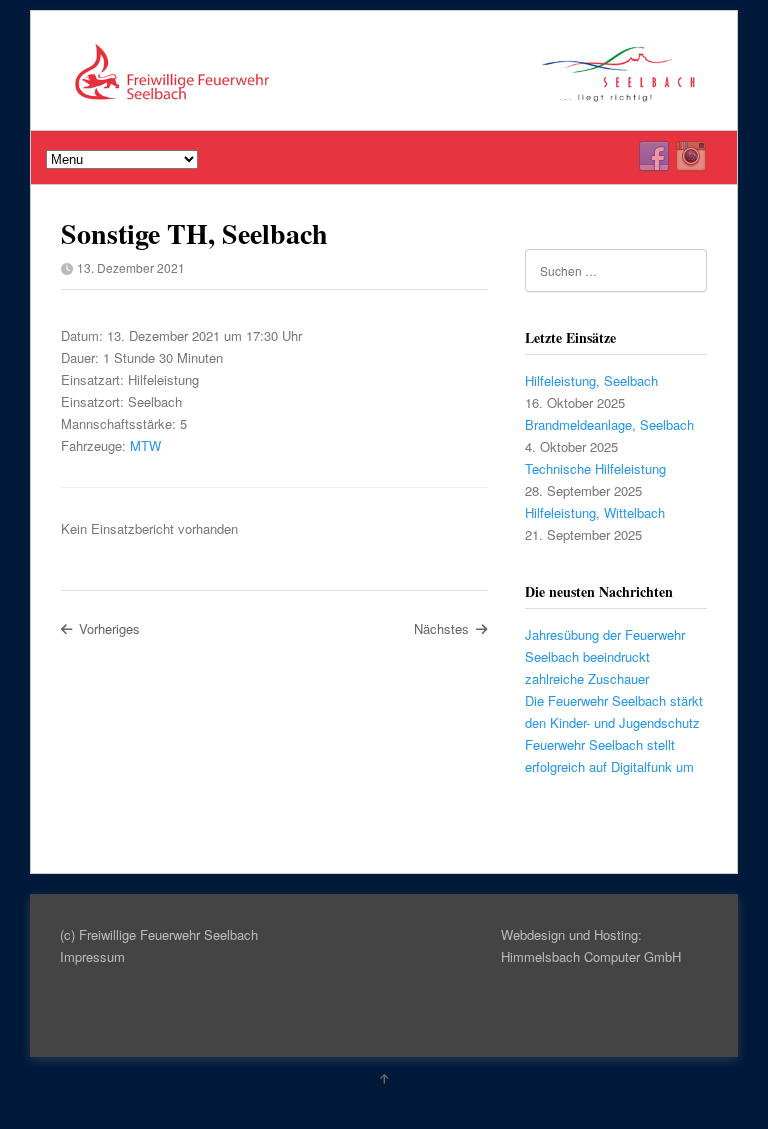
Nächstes (441, 628)
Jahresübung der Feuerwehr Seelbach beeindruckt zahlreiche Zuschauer (605, 656)
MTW (145, 445)
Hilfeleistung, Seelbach (591, 380)
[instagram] (691, 157)
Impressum (92, 956)
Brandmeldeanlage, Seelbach (609, 424)
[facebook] (654, 157)
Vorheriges (109, 628)
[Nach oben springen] (384, 1078)
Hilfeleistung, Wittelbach (595, 512)
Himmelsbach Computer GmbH (591, 956)
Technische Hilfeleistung (595, 468)
